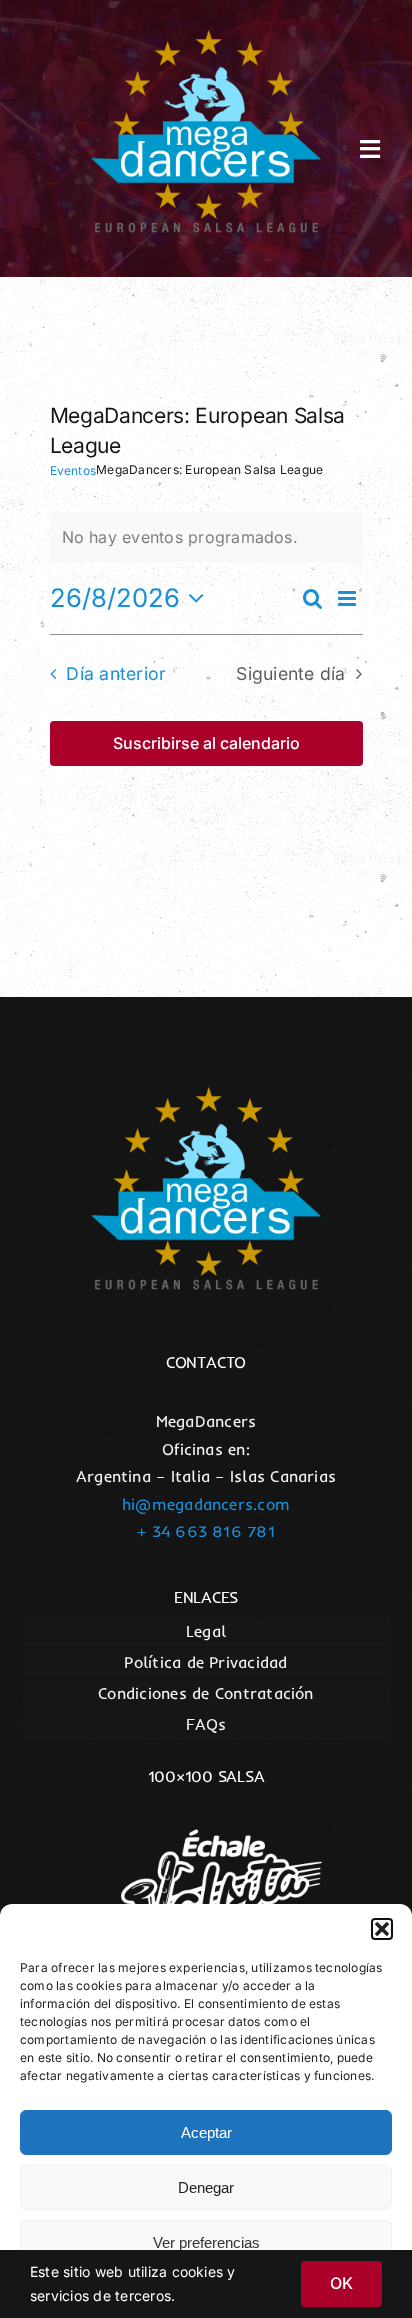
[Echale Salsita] (206, 1814)
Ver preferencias (206, 2242)
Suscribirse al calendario (206, 743)
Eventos (73, 470)
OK (341, 2283)
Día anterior (116, 673)
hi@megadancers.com (206, 1504)
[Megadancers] (206, 38)
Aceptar (206, 2132)
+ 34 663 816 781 (206, 1531)
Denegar (206, 2187)
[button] (382, 1929)
